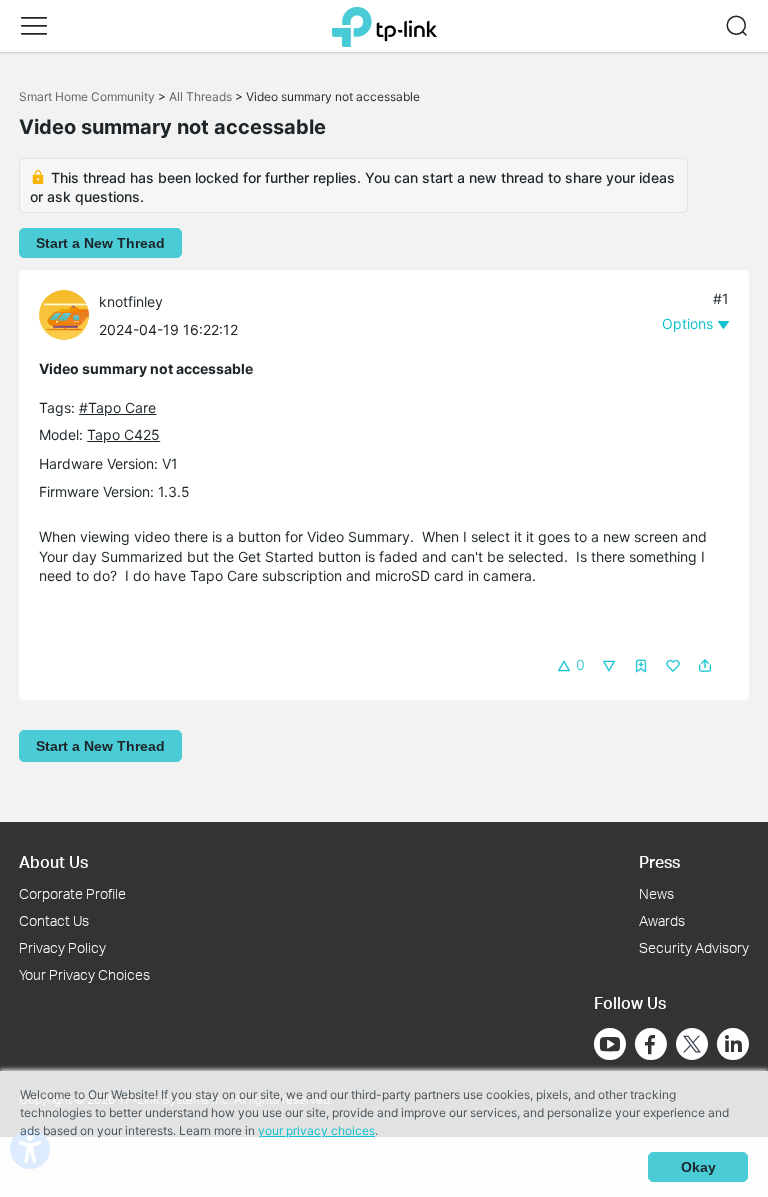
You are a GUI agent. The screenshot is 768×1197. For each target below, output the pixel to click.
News (656, 893)
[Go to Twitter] (692, 1046)
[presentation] (64, 315)
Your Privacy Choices (84, 974)
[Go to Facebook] (651, 1044)
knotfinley (131, 301)
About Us (53, 861)
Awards (662, 920)
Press (659, 861)
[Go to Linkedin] (733, 1044)
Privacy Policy (62, 947)
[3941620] (69, 313)
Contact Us (54, 920)
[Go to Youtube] (610, 1044)
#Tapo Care (117, 407)
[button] (34, 26)
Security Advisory (694, 947)
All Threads (200, 96)
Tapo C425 (123, 434)
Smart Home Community (87, 96)
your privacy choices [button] (316, 1130)
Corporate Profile (72, 893)
